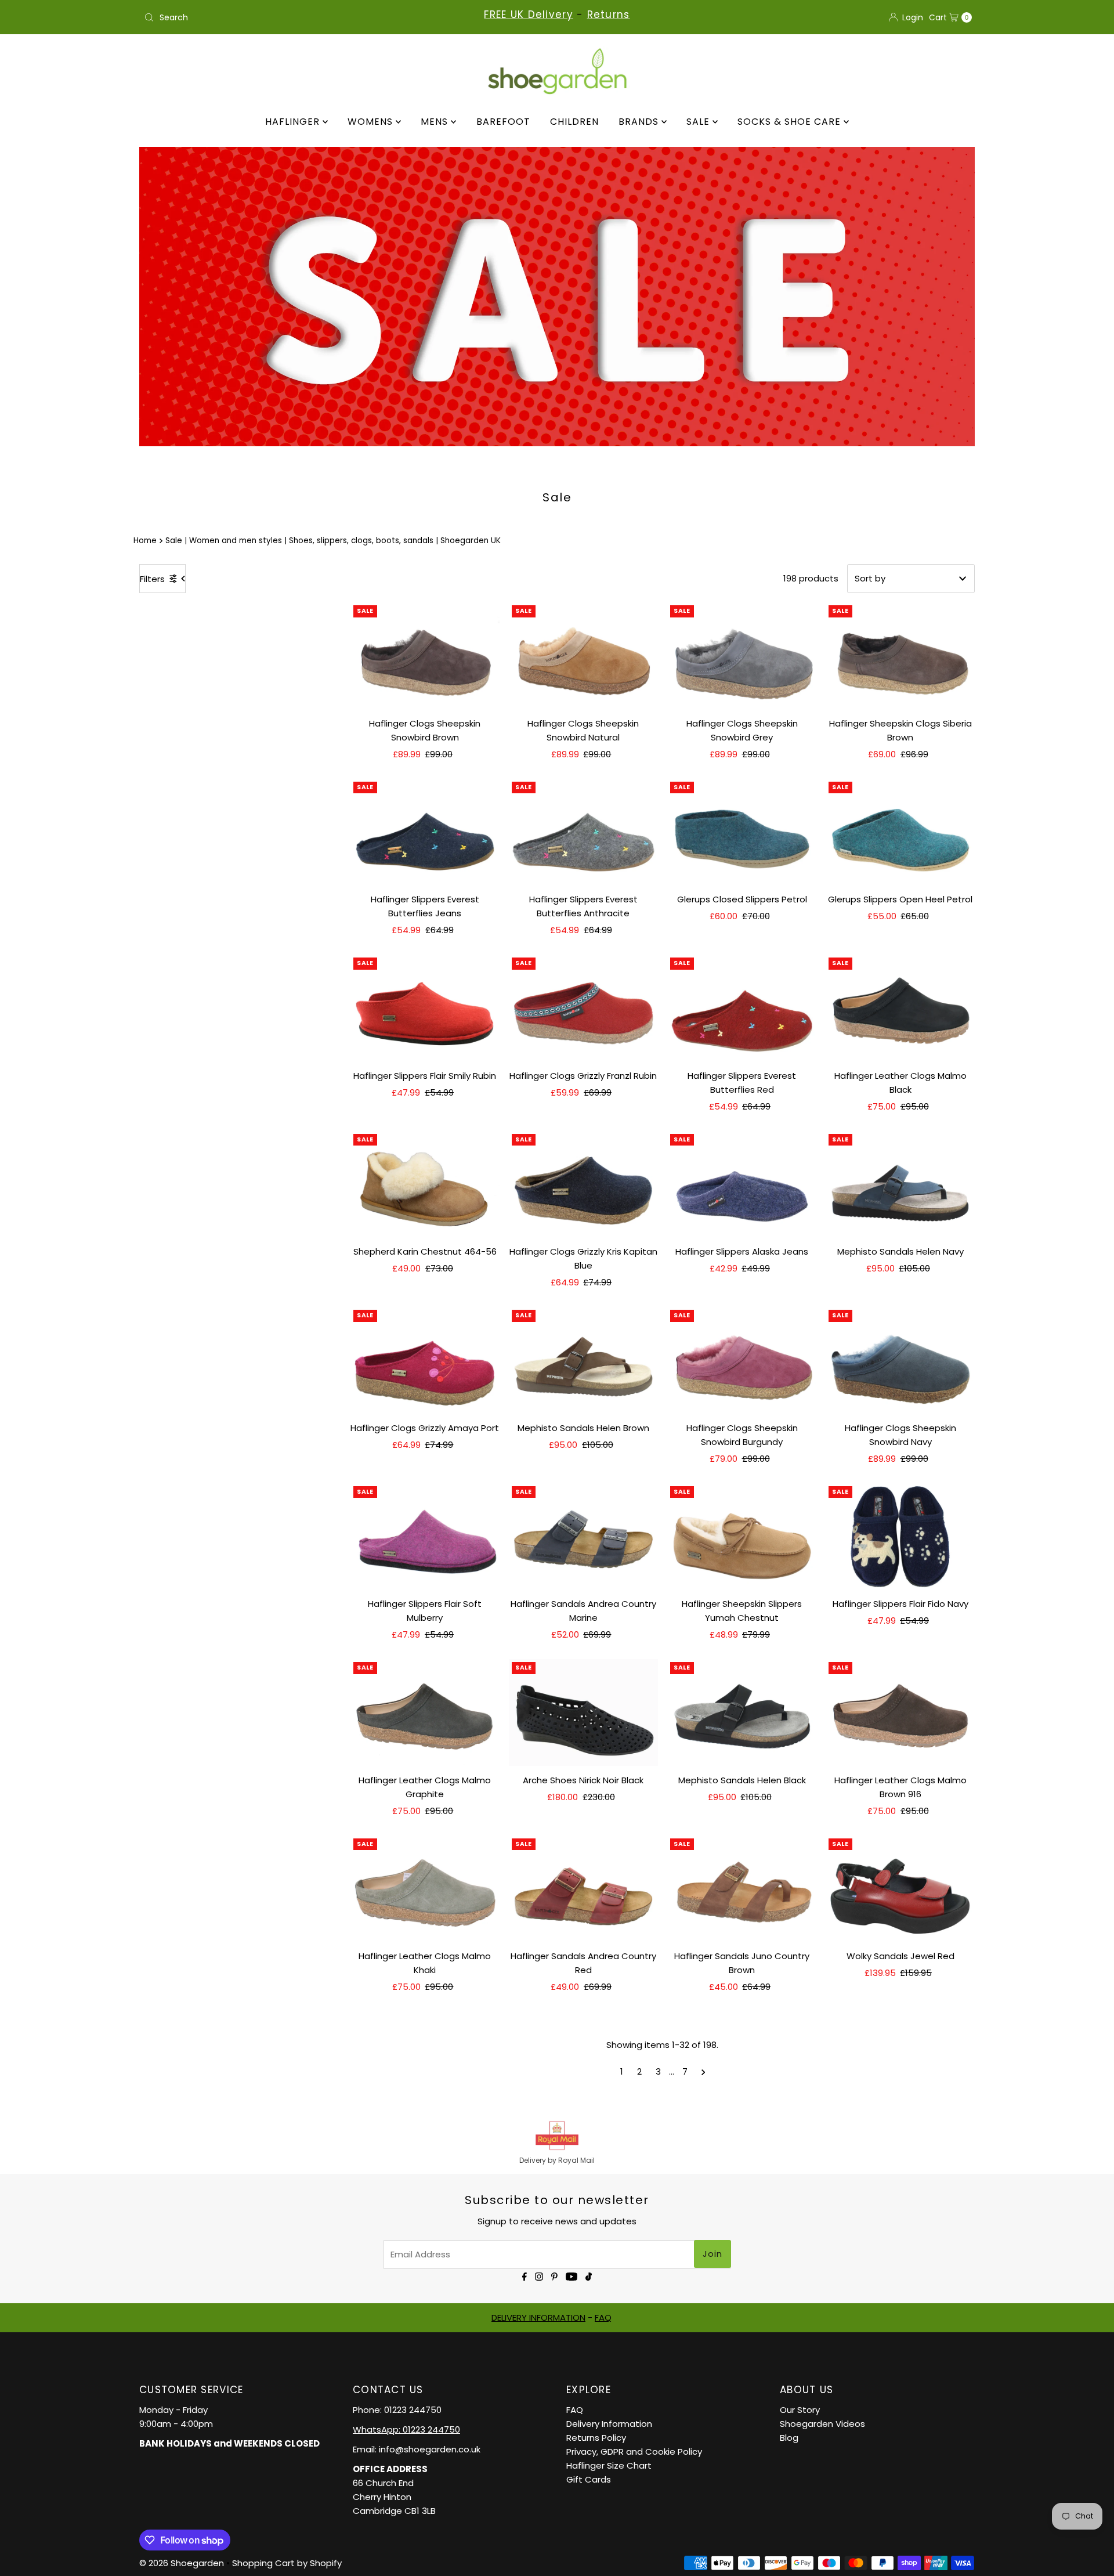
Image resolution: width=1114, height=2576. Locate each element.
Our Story (800, 2410)
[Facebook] (525, 2276)
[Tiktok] (589, 2276)
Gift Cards (589, 2479)
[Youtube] (572, 2276)
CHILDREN (574, 122)
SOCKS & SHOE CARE (791, 122)
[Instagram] (539, 2276)
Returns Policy (596, 2438)
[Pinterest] (554, 2276)
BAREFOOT (503, 122)
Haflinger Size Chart (609, 2465)
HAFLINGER (294, 122)
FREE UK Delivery (528, 15)
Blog (789, 2438)
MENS (436, 122)
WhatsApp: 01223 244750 (406, 2429)
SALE (699, 122)
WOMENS (372, 122)
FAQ (603, 2317)
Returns (609, 15)
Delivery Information (609, 2424)
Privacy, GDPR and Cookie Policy (634, 2452)
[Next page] (704, 2072)
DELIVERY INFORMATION (538, 2317)
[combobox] (275, 17)
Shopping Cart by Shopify (287, 2563)
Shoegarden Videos (822, 2424)
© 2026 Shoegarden (182, 2563)
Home (145, 541)
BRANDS (640, 122)
